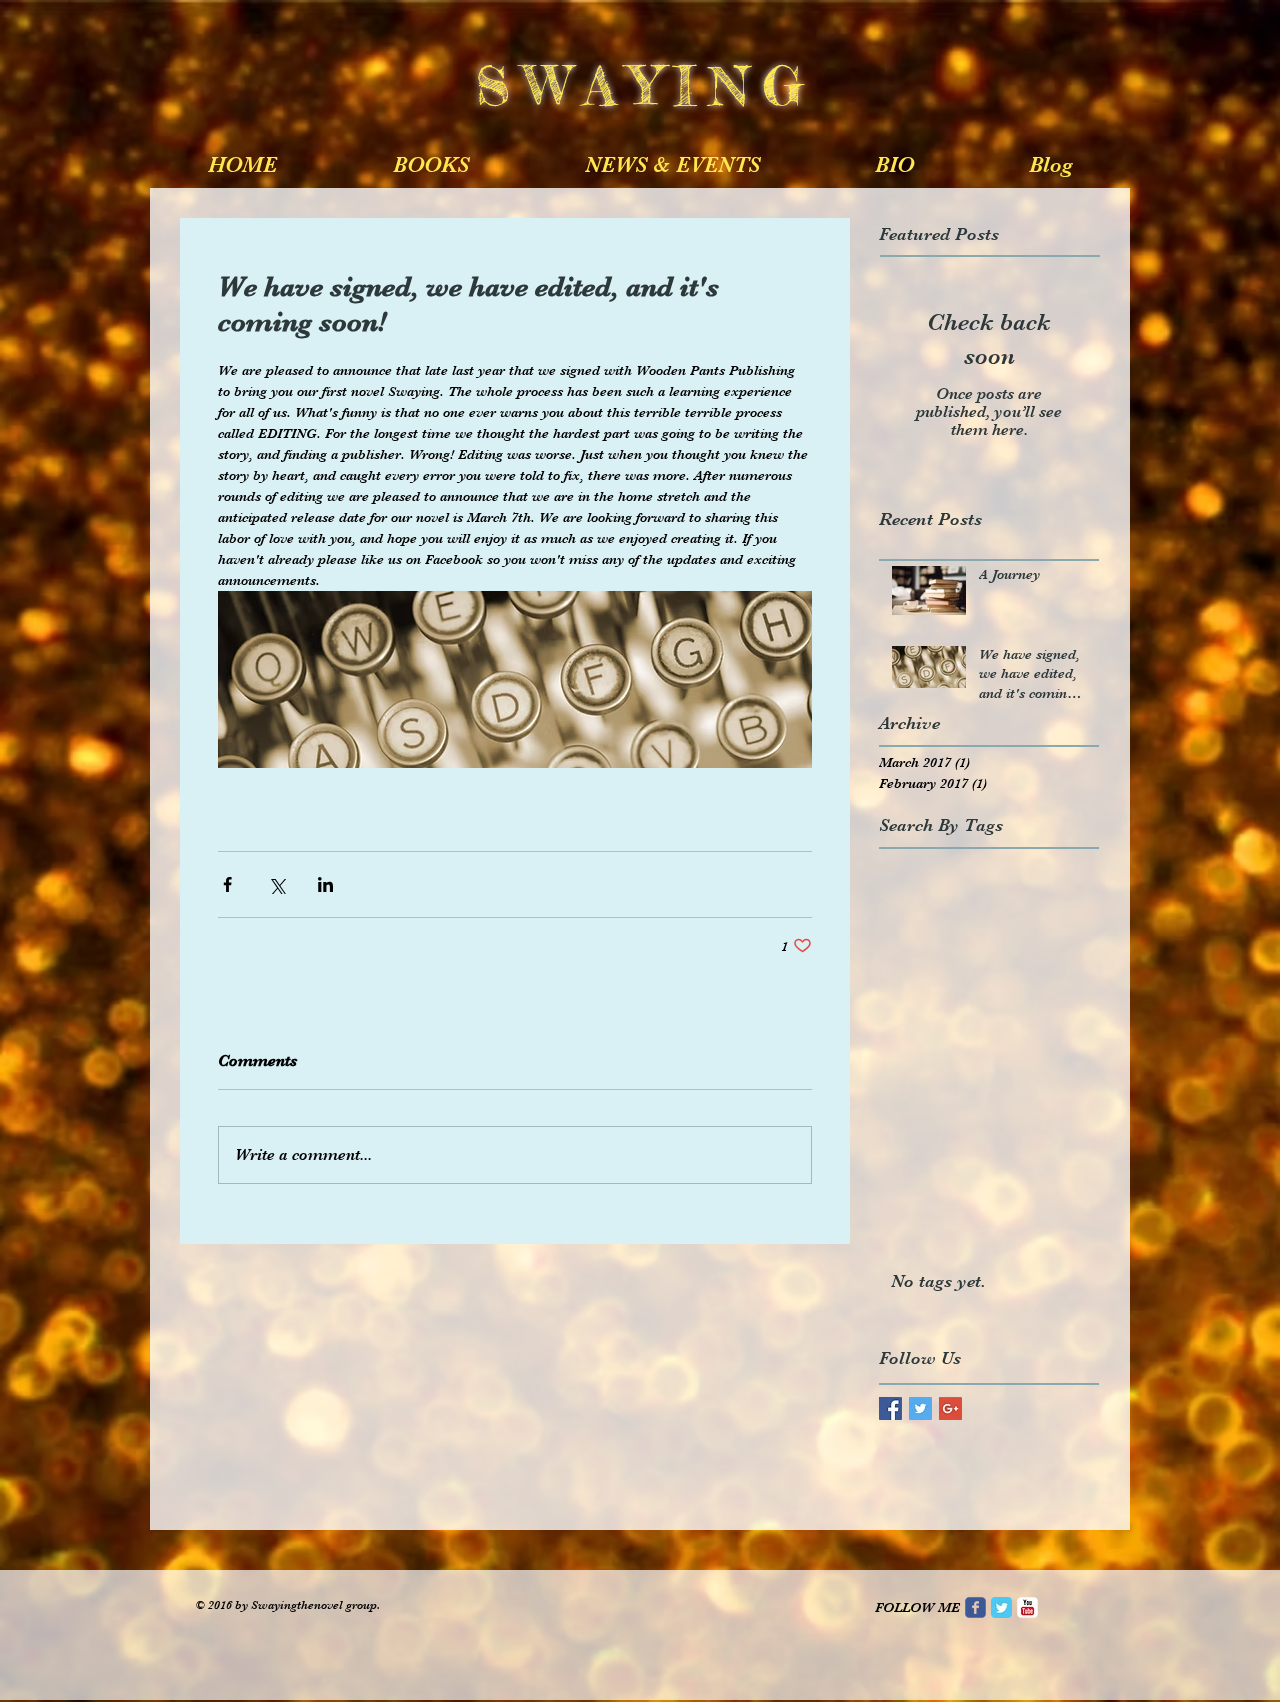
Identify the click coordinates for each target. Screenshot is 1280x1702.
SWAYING (663, 85)
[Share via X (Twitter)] (276, 884)
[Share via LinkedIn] (325, 884)
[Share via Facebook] (227, 884)
